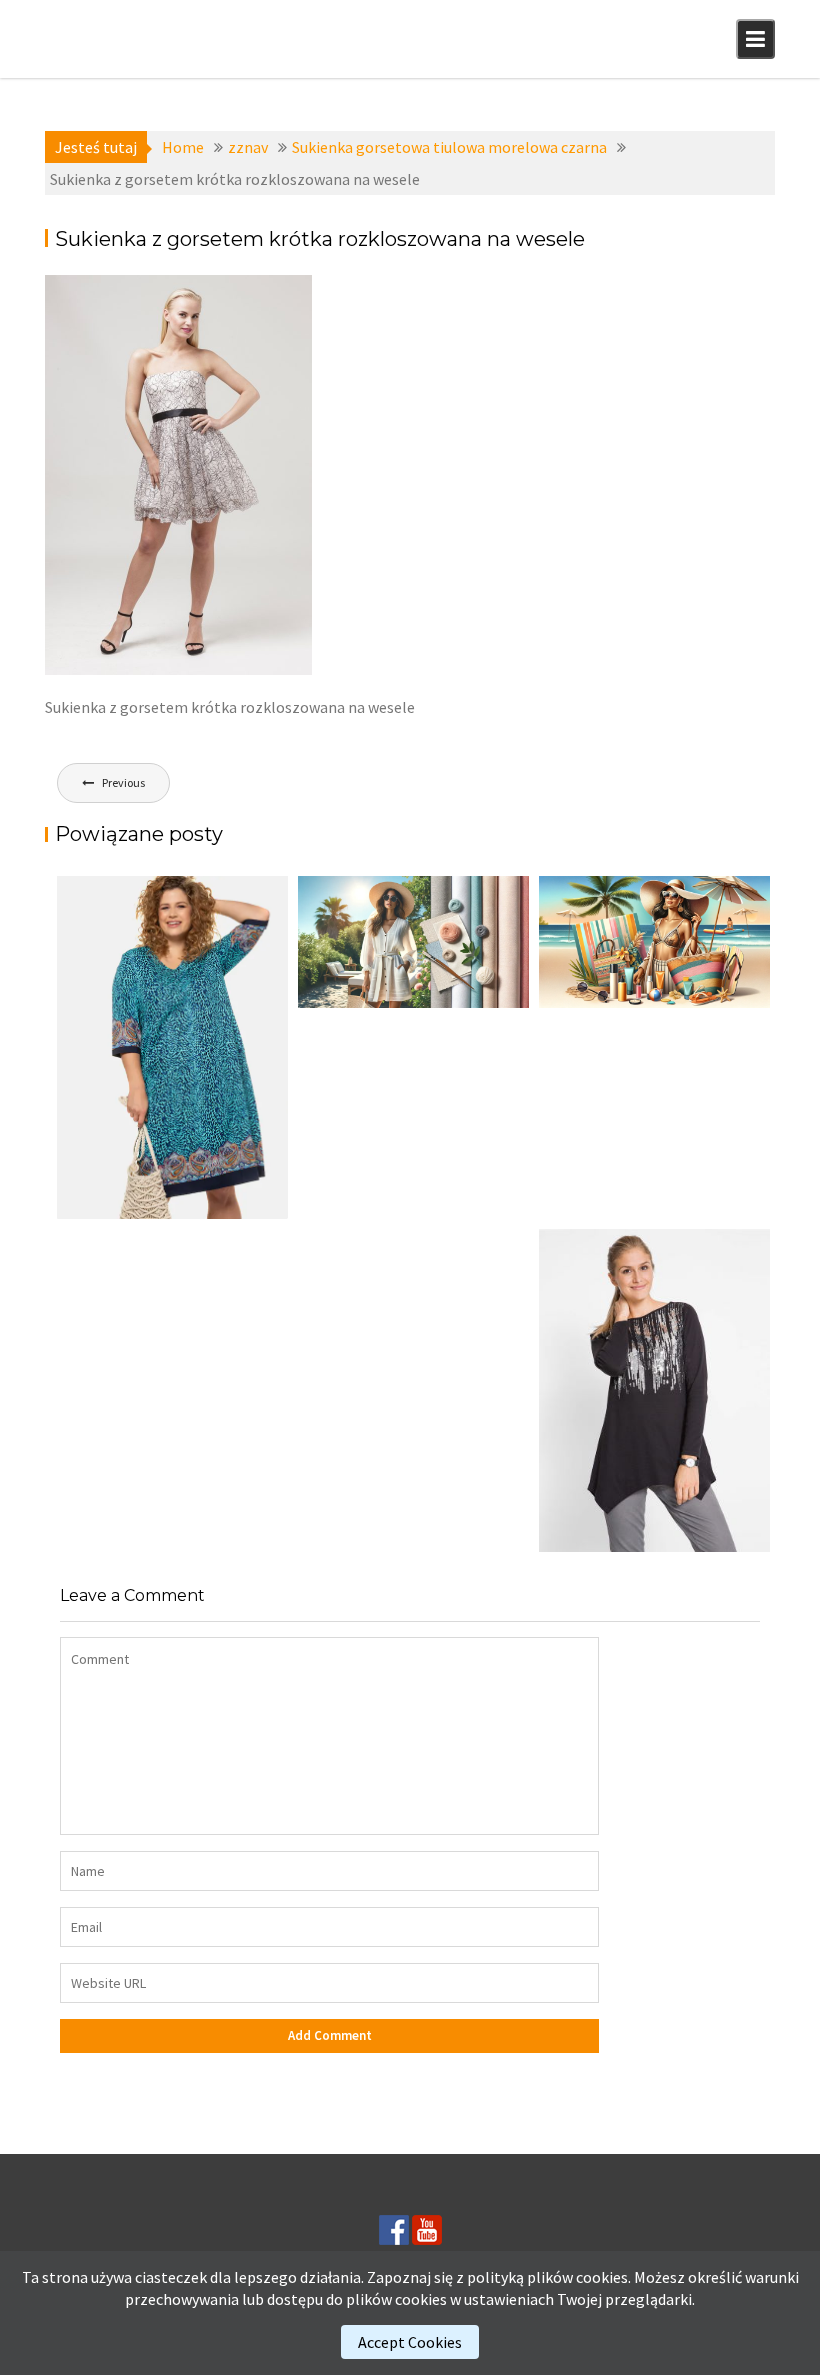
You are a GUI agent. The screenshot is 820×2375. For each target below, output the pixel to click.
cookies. (603, 2277)
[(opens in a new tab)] (172, 1047)
